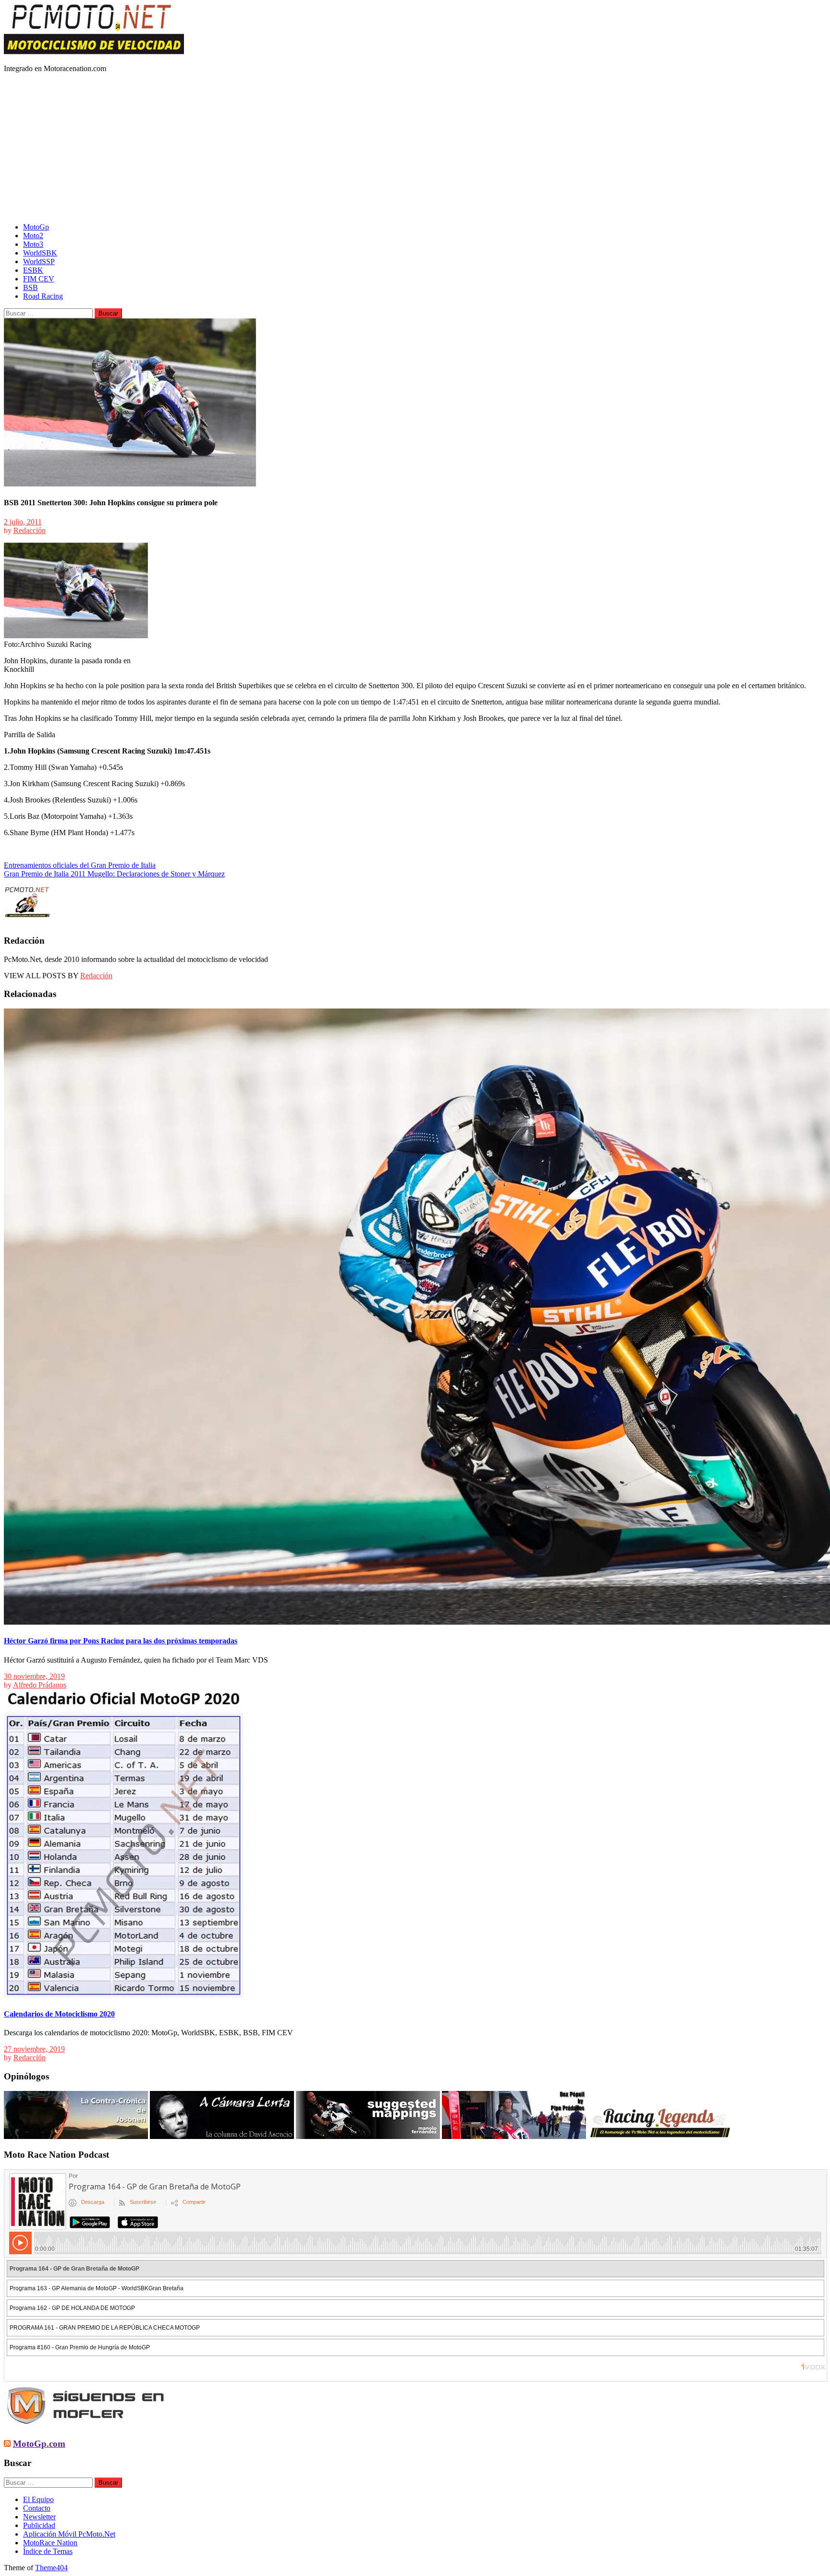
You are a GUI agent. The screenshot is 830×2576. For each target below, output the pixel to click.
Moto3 (33, 244)
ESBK (33, 270)
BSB (31, 287)
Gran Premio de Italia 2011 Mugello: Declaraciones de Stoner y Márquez (114, 874)
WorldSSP (39, 261)
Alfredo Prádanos (40, 1685)
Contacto (37, 2508)
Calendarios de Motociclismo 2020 (59, 2014)
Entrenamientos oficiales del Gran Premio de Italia (80, 865)
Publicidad (39, 2525)
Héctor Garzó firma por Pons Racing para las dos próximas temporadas (121, 1641)
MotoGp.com (39, 2444)
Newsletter (39, 2517)
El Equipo (38, 2499)
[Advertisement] (415, 148)
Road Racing (43, 296)
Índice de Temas (48, 2551)
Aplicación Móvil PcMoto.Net (69, 2534)
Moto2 (33, 236)
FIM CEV (39, 279)
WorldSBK (40, 253)
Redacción (30, 530)
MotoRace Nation (50, 2543)
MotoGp (36, 227)
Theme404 (51, 2568)
